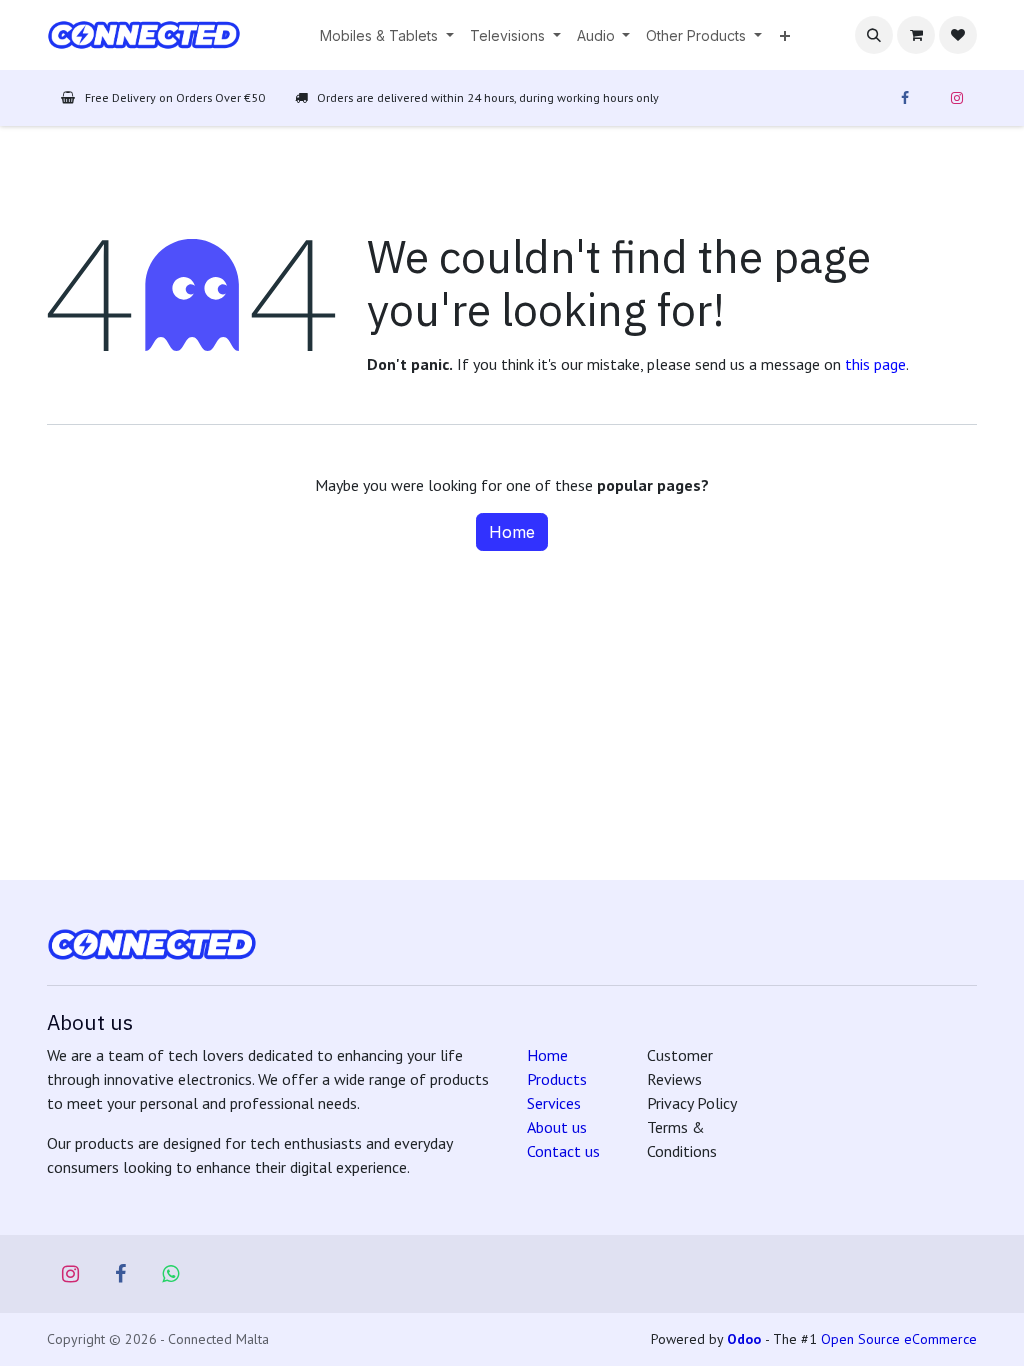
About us (557, 1127)
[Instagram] (957, 98)
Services (554, 1103)
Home (512, 532)
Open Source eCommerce (899, 1339)
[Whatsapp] (171, 1274)
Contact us (563, 1151)
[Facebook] (905, 98)
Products (557, 1079)
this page (875, 364)
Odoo (746, 1339)
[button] (874, 35)
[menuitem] (387, 35)
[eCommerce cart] (916, 35)
